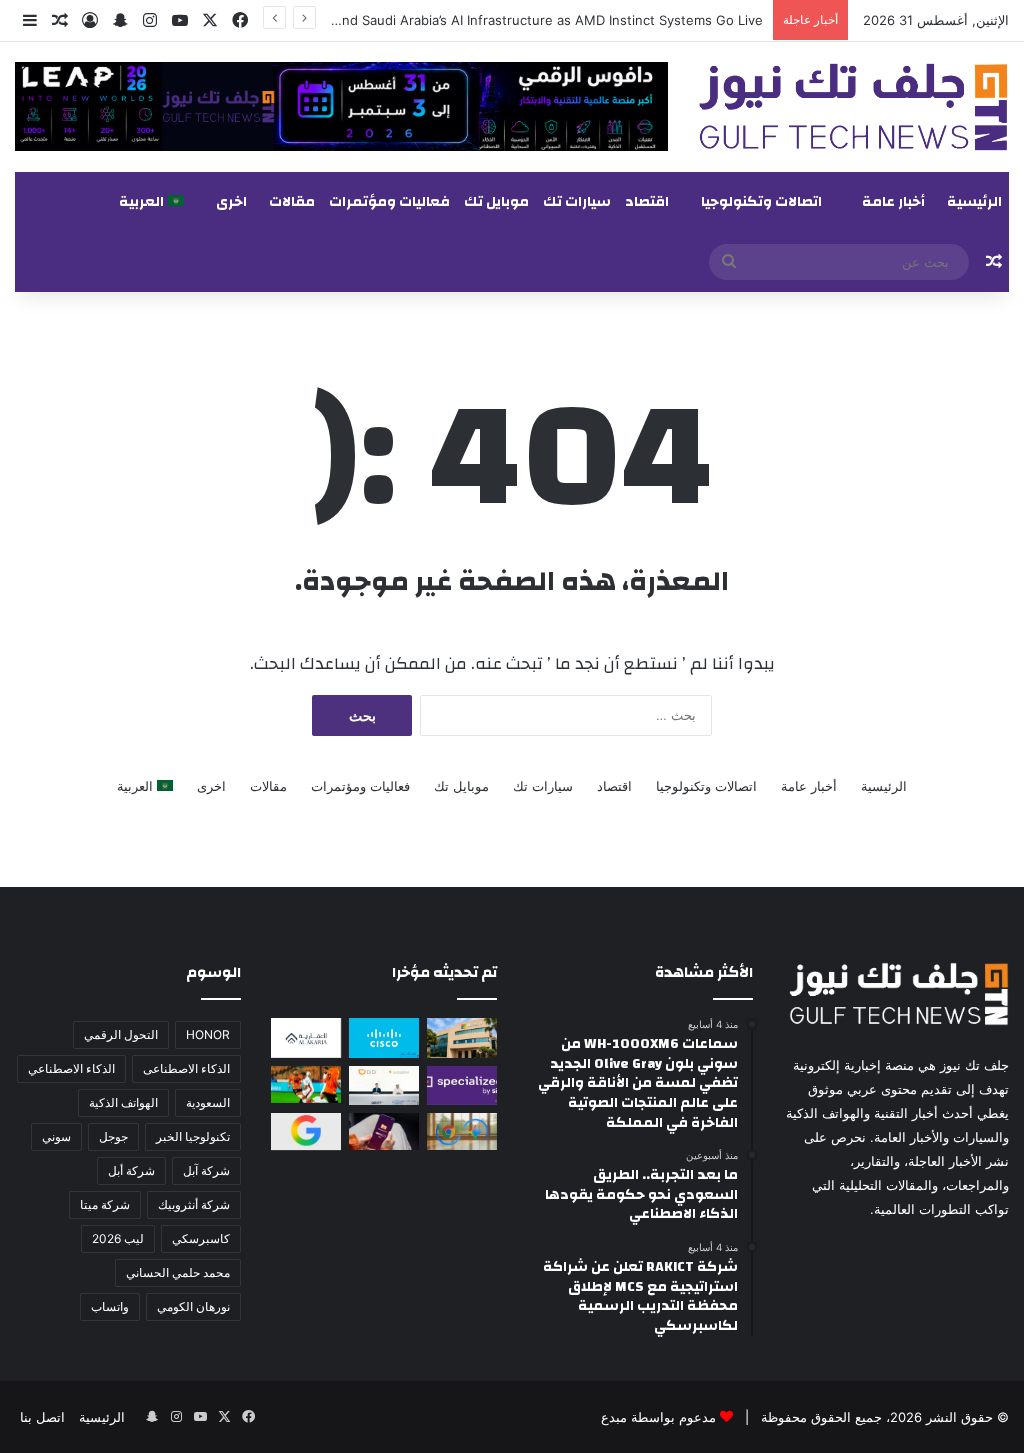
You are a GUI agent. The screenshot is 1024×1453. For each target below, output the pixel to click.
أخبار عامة (893, 202)
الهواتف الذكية (123, 1102)
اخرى (231, 202)
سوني (56, 1136)
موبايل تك (496, 202)
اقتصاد (647, 202)
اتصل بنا (42, 1417)
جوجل (113, 1136)
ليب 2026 (118, 1238)
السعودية (208, 1102)
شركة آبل (206, 1170)
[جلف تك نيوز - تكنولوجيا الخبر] (853, 107)
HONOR (208, 1034)
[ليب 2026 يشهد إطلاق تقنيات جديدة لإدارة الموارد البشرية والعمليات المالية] (306, 1037)
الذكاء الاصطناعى (186, 1068)
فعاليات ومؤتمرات (389, 202)
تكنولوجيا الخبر (193, 1136)
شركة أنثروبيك (194, 1204)
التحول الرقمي (121, 1034)
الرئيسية (974, 202)
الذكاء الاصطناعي (71, 1068)
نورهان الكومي (193, 1306)
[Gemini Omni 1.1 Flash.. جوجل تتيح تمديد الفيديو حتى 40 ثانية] (306, 1131)
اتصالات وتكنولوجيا (761, 202)
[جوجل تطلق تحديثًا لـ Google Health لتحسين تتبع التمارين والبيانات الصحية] (462, 1131)
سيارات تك (577, 202)
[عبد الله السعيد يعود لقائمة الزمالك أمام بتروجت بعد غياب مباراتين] (306, 1084)
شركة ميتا (105, 1204)
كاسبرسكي (201, 1238)
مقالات (292, 202)
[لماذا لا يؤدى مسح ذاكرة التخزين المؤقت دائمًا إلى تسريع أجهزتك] (384, 1131)
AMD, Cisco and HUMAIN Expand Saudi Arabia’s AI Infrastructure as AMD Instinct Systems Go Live (457, 20)
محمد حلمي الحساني (178, 1272)
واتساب (110, 1306)
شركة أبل (131, 1170)
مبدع (614, 1417)
